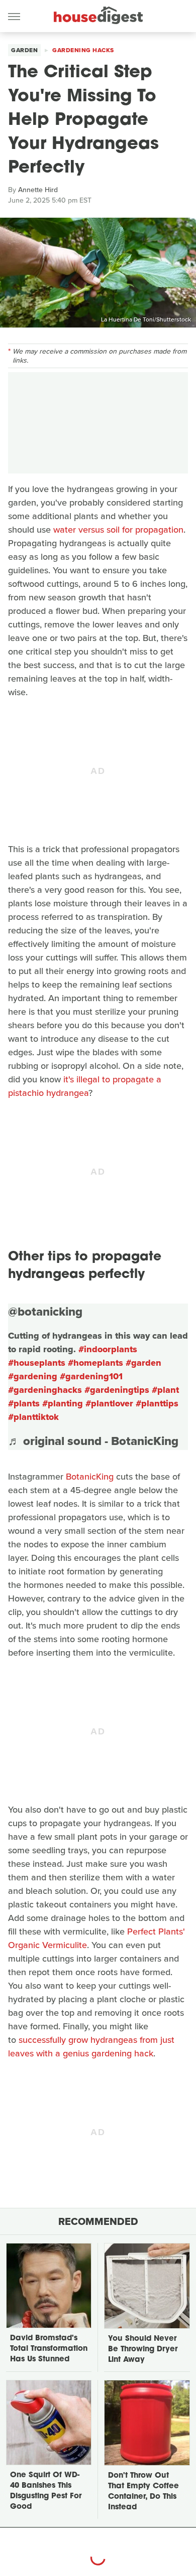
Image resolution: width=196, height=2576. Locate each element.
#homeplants (95, 1363)
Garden (24, 50)
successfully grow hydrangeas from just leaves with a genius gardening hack (91, 2047)
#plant (165, 1390)
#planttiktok (33, 1417)
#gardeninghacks (45, 1390)
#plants (24, 1403)
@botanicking (45, 1312)
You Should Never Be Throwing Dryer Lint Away (143, 2350)
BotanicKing (90, 1477)
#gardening (33, 1376)
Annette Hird (38, 190)
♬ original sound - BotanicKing (93, 1441)
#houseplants (37, 1363)
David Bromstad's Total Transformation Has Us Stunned (49, 2349)
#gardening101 (91, 1376)
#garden (143, 1363)
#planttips (157, 1403)
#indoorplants (108, 1349)
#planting (63, 1403)
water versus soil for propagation (118, 530)
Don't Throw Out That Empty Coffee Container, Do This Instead (143, 2492)
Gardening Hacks (83, 50)
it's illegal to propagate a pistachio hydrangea (85, 1086)
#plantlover (109, 1403)
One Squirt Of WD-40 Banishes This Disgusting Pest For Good (46, 2491)
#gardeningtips (117, 1390)
